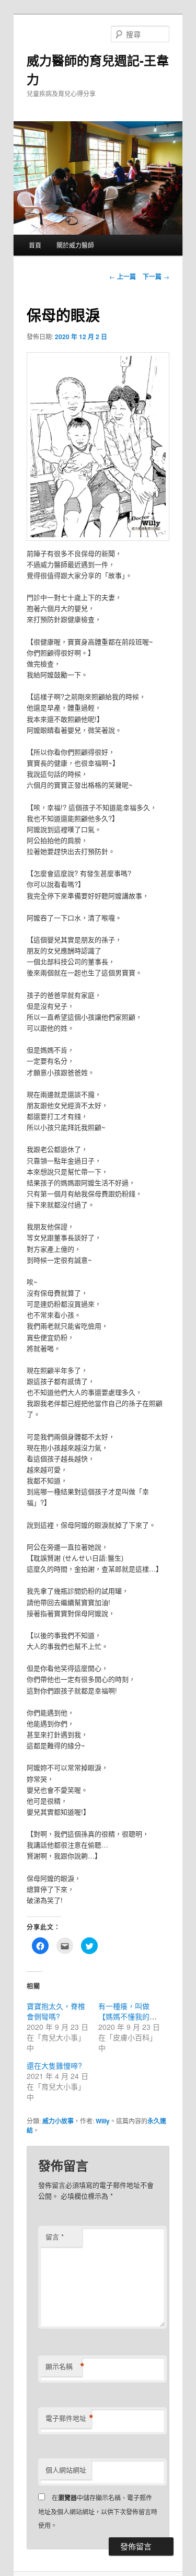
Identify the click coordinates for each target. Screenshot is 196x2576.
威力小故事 (58, 2121)
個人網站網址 (66, 2470)
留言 (55, 2237)
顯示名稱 (64, 2366)
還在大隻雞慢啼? (54, 2065)
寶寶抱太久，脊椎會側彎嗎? (56, 2011)
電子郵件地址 (68, 2418)
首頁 (35, 245)
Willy (103, 2121)
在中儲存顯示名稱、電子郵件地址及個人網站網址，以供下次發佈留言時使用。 (98, 2511)
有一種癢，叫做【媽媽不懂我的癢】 (131, 2011)
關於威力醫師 (75, 245)
